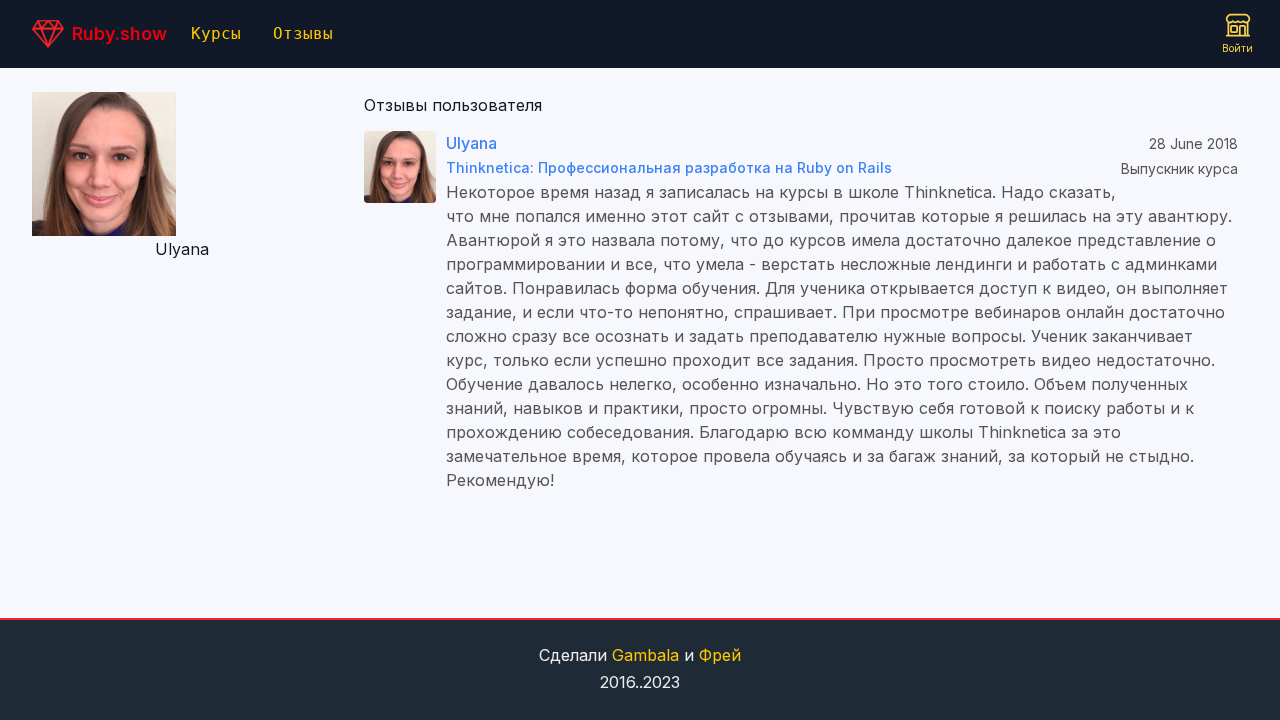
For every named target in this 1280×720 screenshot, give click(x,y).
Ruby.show (119, 33)
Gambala (645, 655)
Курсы (216, 33)
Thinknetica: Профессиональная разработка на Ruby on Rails (669, 167)
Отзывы (303, 33)
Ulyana (471, 143)
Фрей (720, 655)
